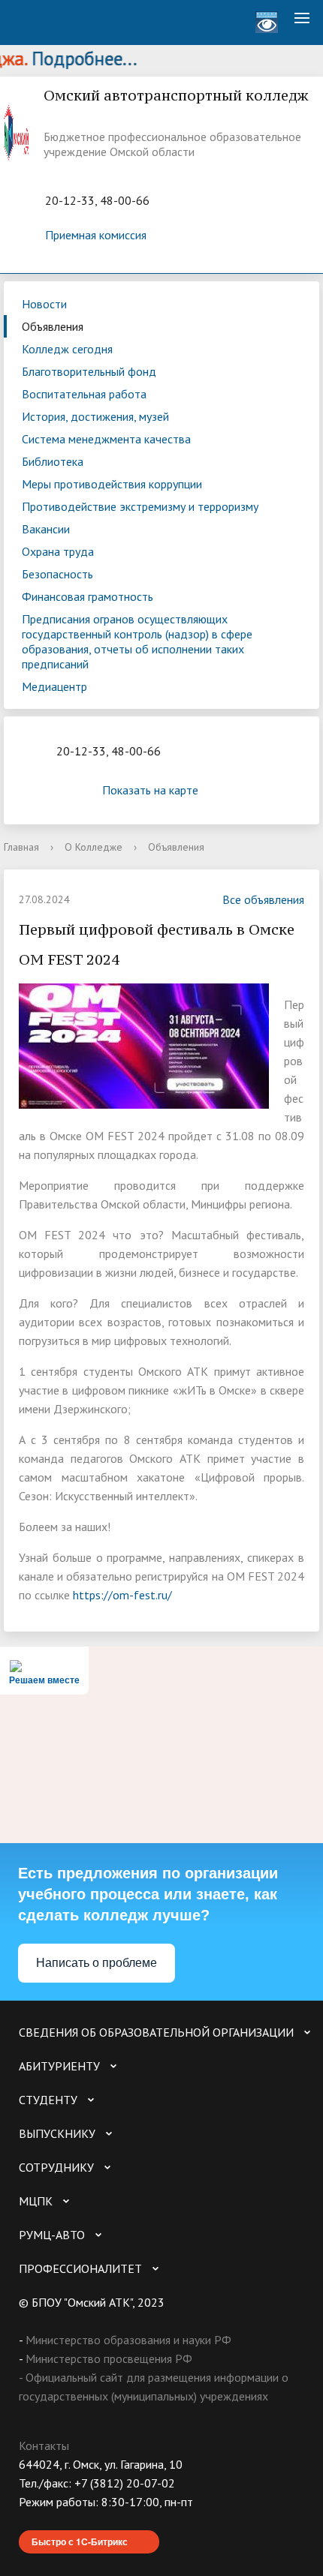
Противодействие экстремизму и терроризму (140, 506)
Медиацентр (54, 686)
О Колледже (94, 847)
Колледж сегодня (67, 349)
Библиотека (53, 461)
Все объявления (263, 899)
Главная (21, 847)
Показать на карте (150, 790)
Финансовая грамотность (88, 596)
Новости (44, 304)
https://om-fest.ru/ (122, 1595)
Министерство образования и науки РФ (128, 2340)
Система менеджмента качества (106, 439)
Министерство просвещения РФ (109, 2358)
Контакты (44, 2445)
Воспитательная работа (84, 394)
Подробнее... (70, 59)
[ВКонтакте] (30, 2521)
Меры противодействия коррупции (112, 484)
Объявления (53, 326)
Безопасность (57, 574)
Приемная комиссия (96, 235)
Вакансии (46, 529)
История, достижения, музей (95, 416)
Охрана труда (58, 551)
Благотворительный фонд (89, 371)
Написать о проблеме (97, 1963)
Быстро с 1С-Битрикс (80, 2541)
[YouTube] (59, 2521)
